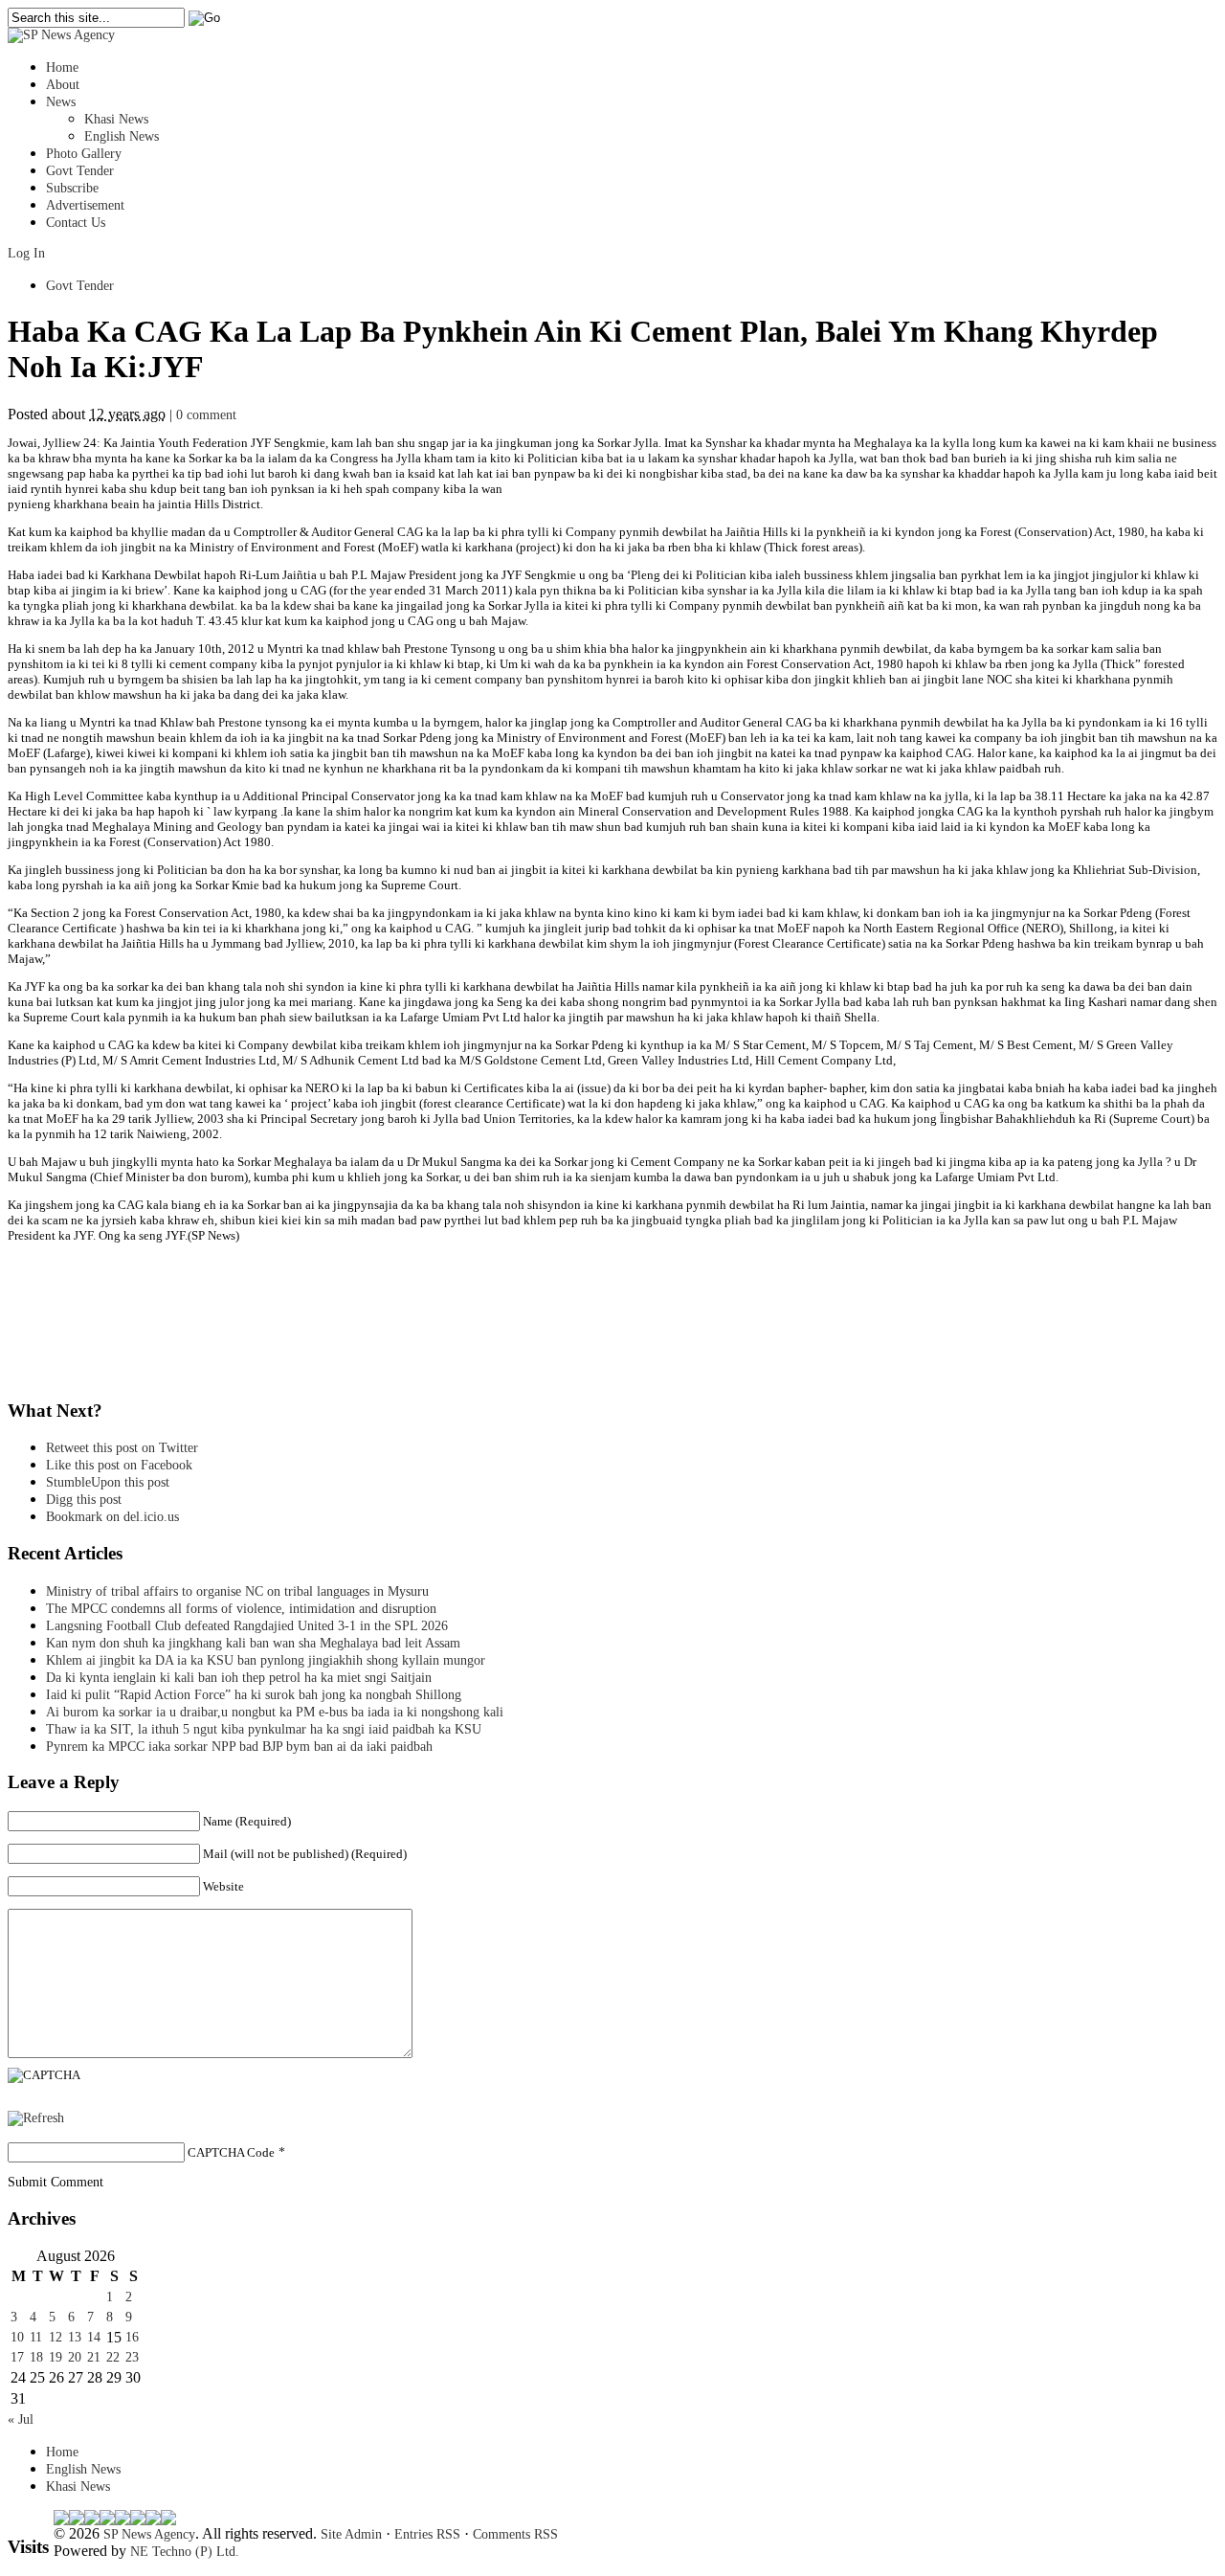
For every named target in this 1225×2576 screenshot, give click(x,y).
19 (56, 2357)
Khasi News (116, 119)
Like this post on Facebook (119, 1465)
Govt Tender (80, 171)
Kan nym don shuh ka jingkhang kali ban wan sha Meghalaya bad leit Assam (253, 1643)
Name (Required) (247, 1821)
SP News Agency (149, 2534)
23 (132, 2357)
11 (36, 2337)
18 (36, 2357)
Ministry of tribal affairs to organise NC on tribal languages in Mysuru (237, 1591)
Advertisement (85, 205)
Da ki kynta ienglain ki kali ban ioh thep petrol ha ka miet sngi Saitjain (239, 1678)
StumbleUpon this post (108, 1482)
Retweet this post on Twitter (122, 1448)
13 (75, 2337)
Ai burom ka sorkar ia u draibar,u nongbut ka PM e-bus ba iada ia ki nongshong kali (275, 1712)
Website (223, 1886)
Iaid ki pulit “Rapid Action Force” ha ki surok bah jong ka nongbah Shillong (257, 1695)
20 (75, 2357)
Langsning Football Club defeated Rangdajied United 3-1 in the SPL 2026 (251, 1626)
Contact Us (76, 223)
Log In (26, 253)
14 (94, 2337)
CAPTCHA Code (231, 2152)
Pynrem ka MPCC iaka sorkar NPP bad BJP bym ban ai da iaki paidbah (239, 1747)
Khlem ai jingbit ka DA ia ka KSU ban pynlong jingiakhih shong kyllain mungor (266, 1660)
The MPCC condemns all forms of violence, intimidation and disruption (241, 1609)
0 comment (206, 415)
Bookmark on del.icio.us (112, 1517)
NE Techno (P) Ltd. (185, 2552)
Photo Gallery (84, 154)
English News (122, 136)
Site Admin (351, 2534)
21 (94, 2357)
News (61, 102)
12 (56, 2337)
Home (62, 67)
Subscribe (72, 188)
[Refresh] (36, 2118)
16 (132, 2337)
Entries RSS (427, 2534)
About (63, 85)
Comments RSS (515, 2534)
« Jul (21, 2419)
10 (17, 2337)
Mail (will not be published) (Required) (305, 1854)
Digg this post (84, 1500)
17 (17, 2357)
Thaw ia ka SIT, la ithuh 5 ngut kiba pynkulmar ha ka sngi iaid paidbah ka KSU (264, 1729)
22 (113, 2357)
